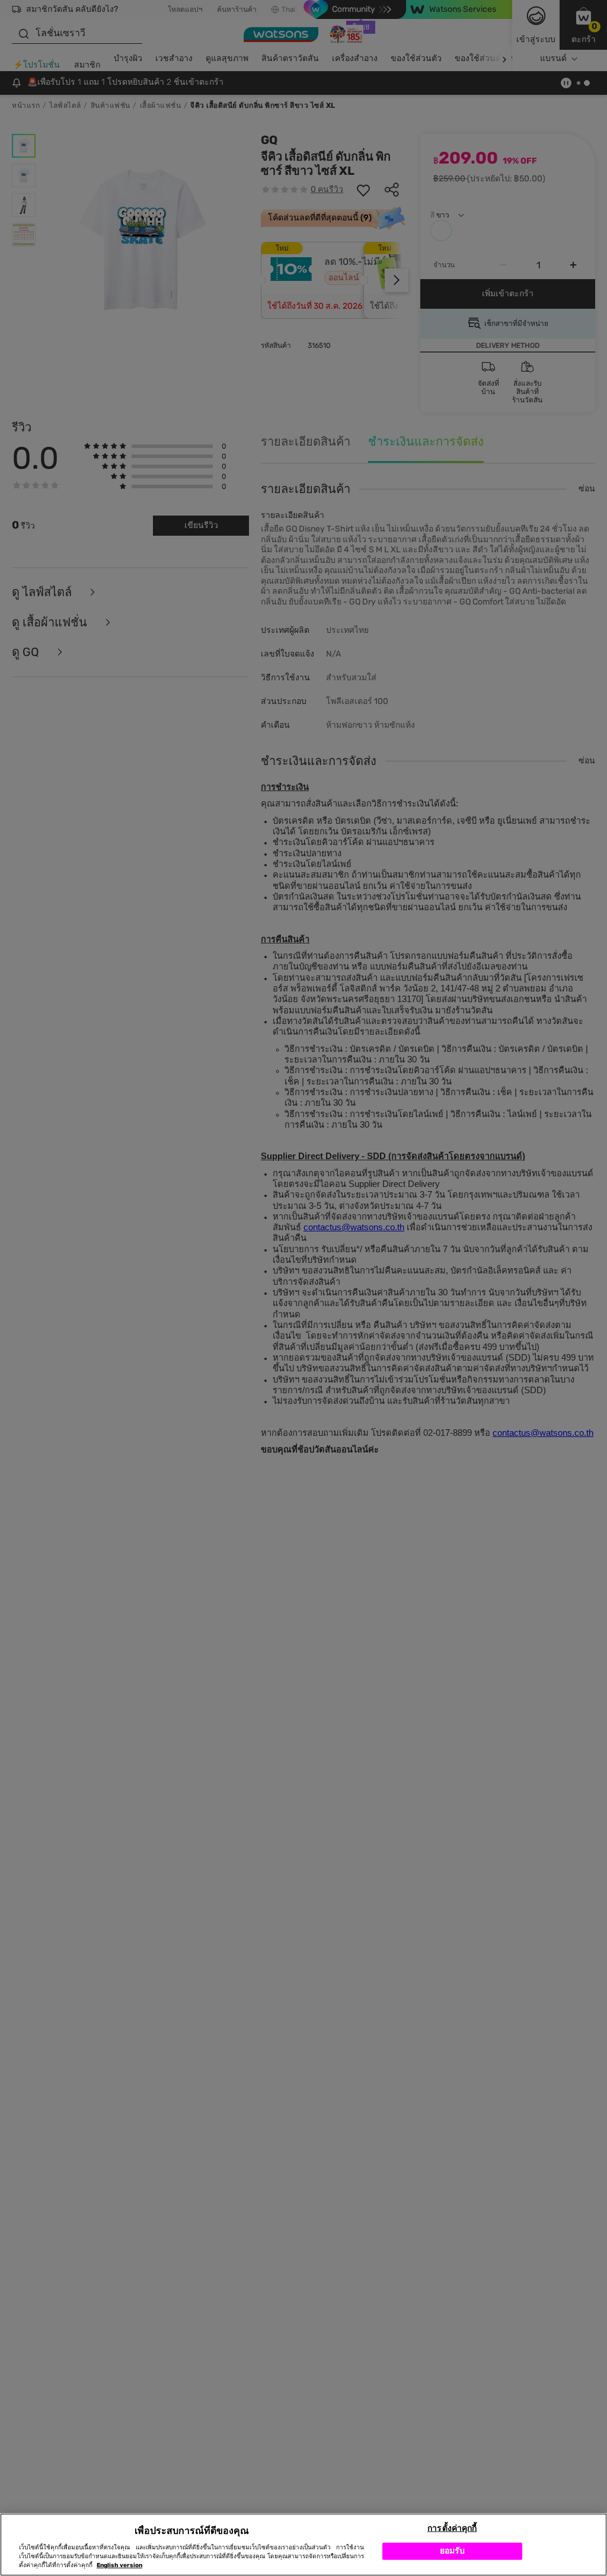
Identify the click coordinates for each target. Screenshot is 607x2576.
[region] (303, 2545)
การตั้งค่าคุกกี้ (452, 2528)
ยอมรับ (453, 2551)
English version (119, 2565)
